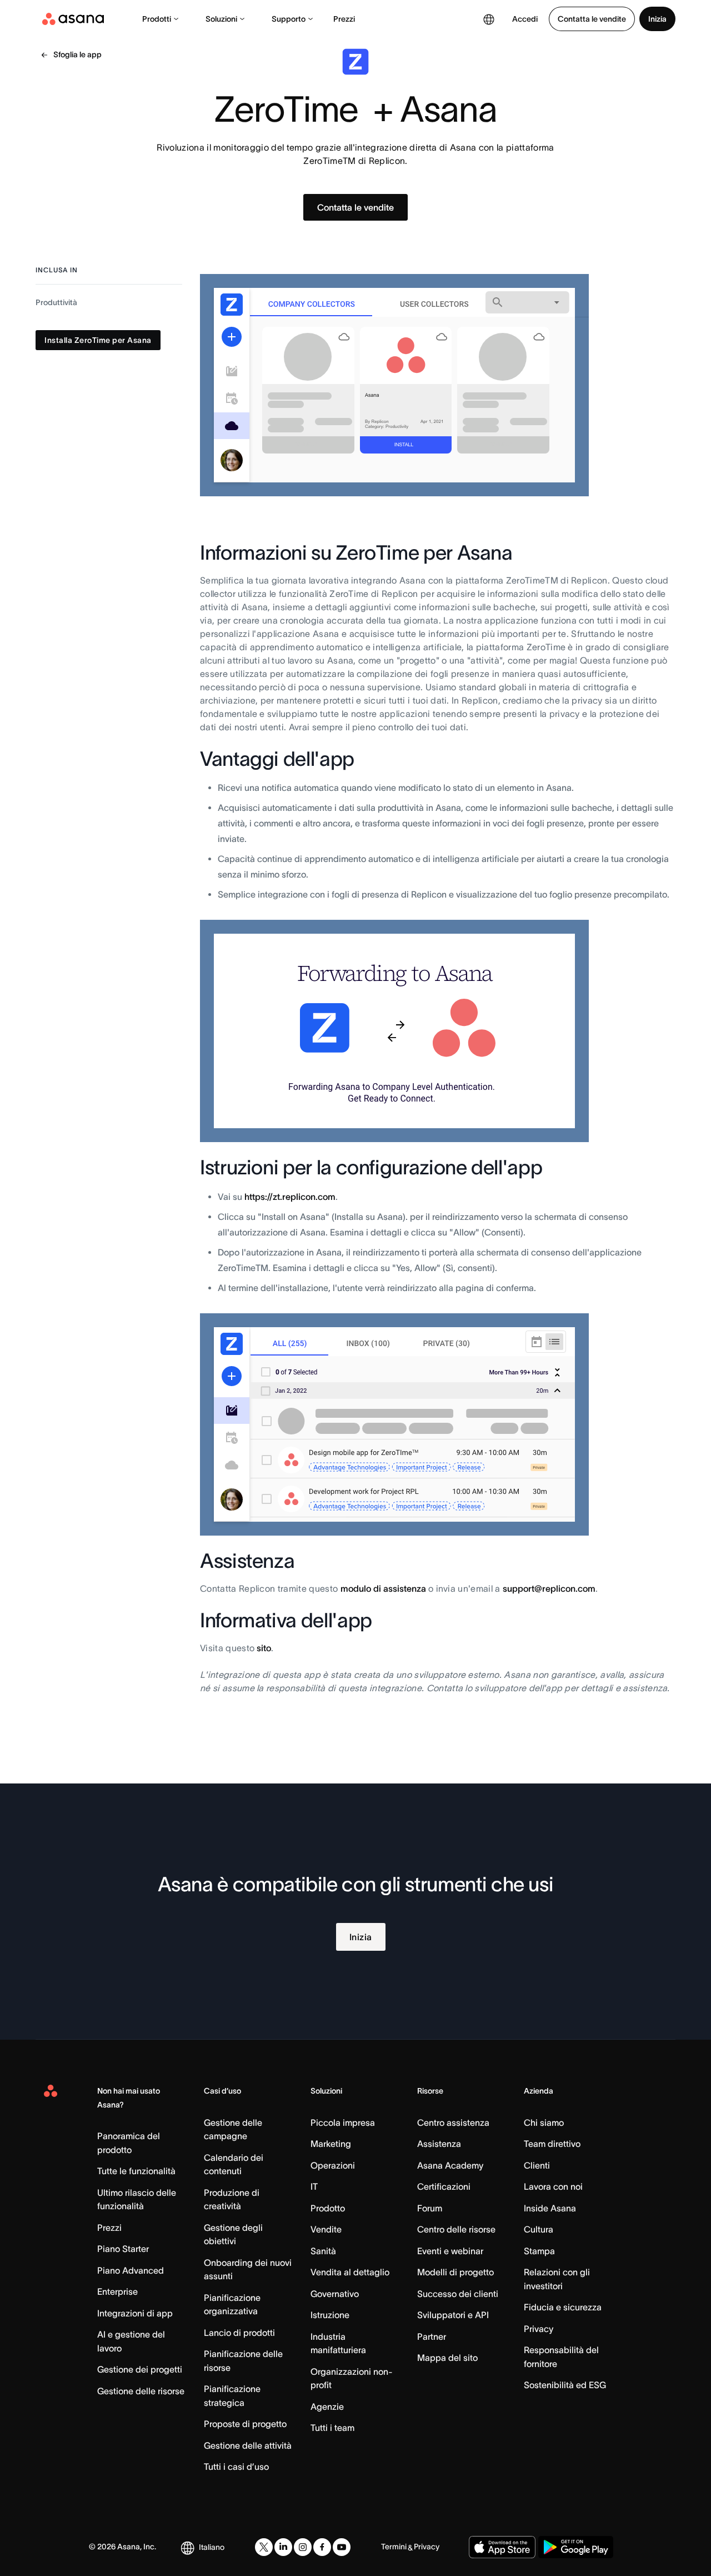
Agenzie (327, 2406)
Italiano (212, 2547)
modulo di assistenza (383, 1588)
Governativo (335, 2294)
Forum (430, 2208)
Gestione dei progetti (140, 2369)
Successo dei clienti (458, 2294)
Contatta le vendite (592, 19)
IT (314, 2186)
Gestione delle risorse (141, 2391)
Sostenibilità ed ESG (565, 2385)
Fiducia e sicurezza (563, 2307)
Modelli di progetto (455, 2272)
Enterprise (117, 2291)
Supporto (289, 19)
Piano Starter (123, 2249)
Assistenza (439, 2144)
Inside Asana (550, 2208)
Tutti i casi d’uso (236, 2467)
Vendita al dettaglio (350, 2272)
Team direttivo (552, 2144)
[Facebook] (322, 2547)
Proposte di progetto (245, 2424)
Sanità (323, 2251)
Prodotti (157, 19)
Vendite (326, 2229)
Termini (394, 2547)
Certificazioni (444, 2186)
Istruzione (330, 2315)
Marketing (331, 2144)
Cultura (539, 2229)
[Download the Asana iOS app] (502, 2547)
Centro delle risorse (456, 2229)
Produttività (56, 302)
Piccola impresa (343, 2122)
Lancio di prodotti (239, 2333)
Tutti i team (332, 2428)
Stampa (539, 2251)
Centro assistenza (453, 2122)
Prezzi (344, 19)
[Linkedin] (283, 2547)
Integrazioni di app (135, 2313)
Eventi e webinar (450, 2251)
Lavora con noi (553, 2186)
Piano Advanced (131, 2270)
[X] (264, 2547)
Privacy (539, 2329)
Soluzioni (221, 19)
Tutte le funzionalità (136, 2171)
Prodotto (328, 2208)
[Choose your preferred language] (489, 19)
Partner (432, 2336)
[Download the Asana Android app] (576, 2547)
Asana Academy (450, 2165)
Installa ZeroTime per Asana (98, 340)
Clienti (537, 2165)
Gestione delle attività (248, 2445)
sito (264, 1648)
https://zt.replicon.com (290, 1197)
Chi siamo (544, 2122)
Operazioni (333, 2165)
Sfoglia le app (77, 54)
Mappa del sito (447, 2358)
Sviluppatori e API (453, 2315)
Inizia (657, 19)
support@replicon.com (549, 1588)
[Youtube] (342, 2547)
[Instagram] (303, 2547)
